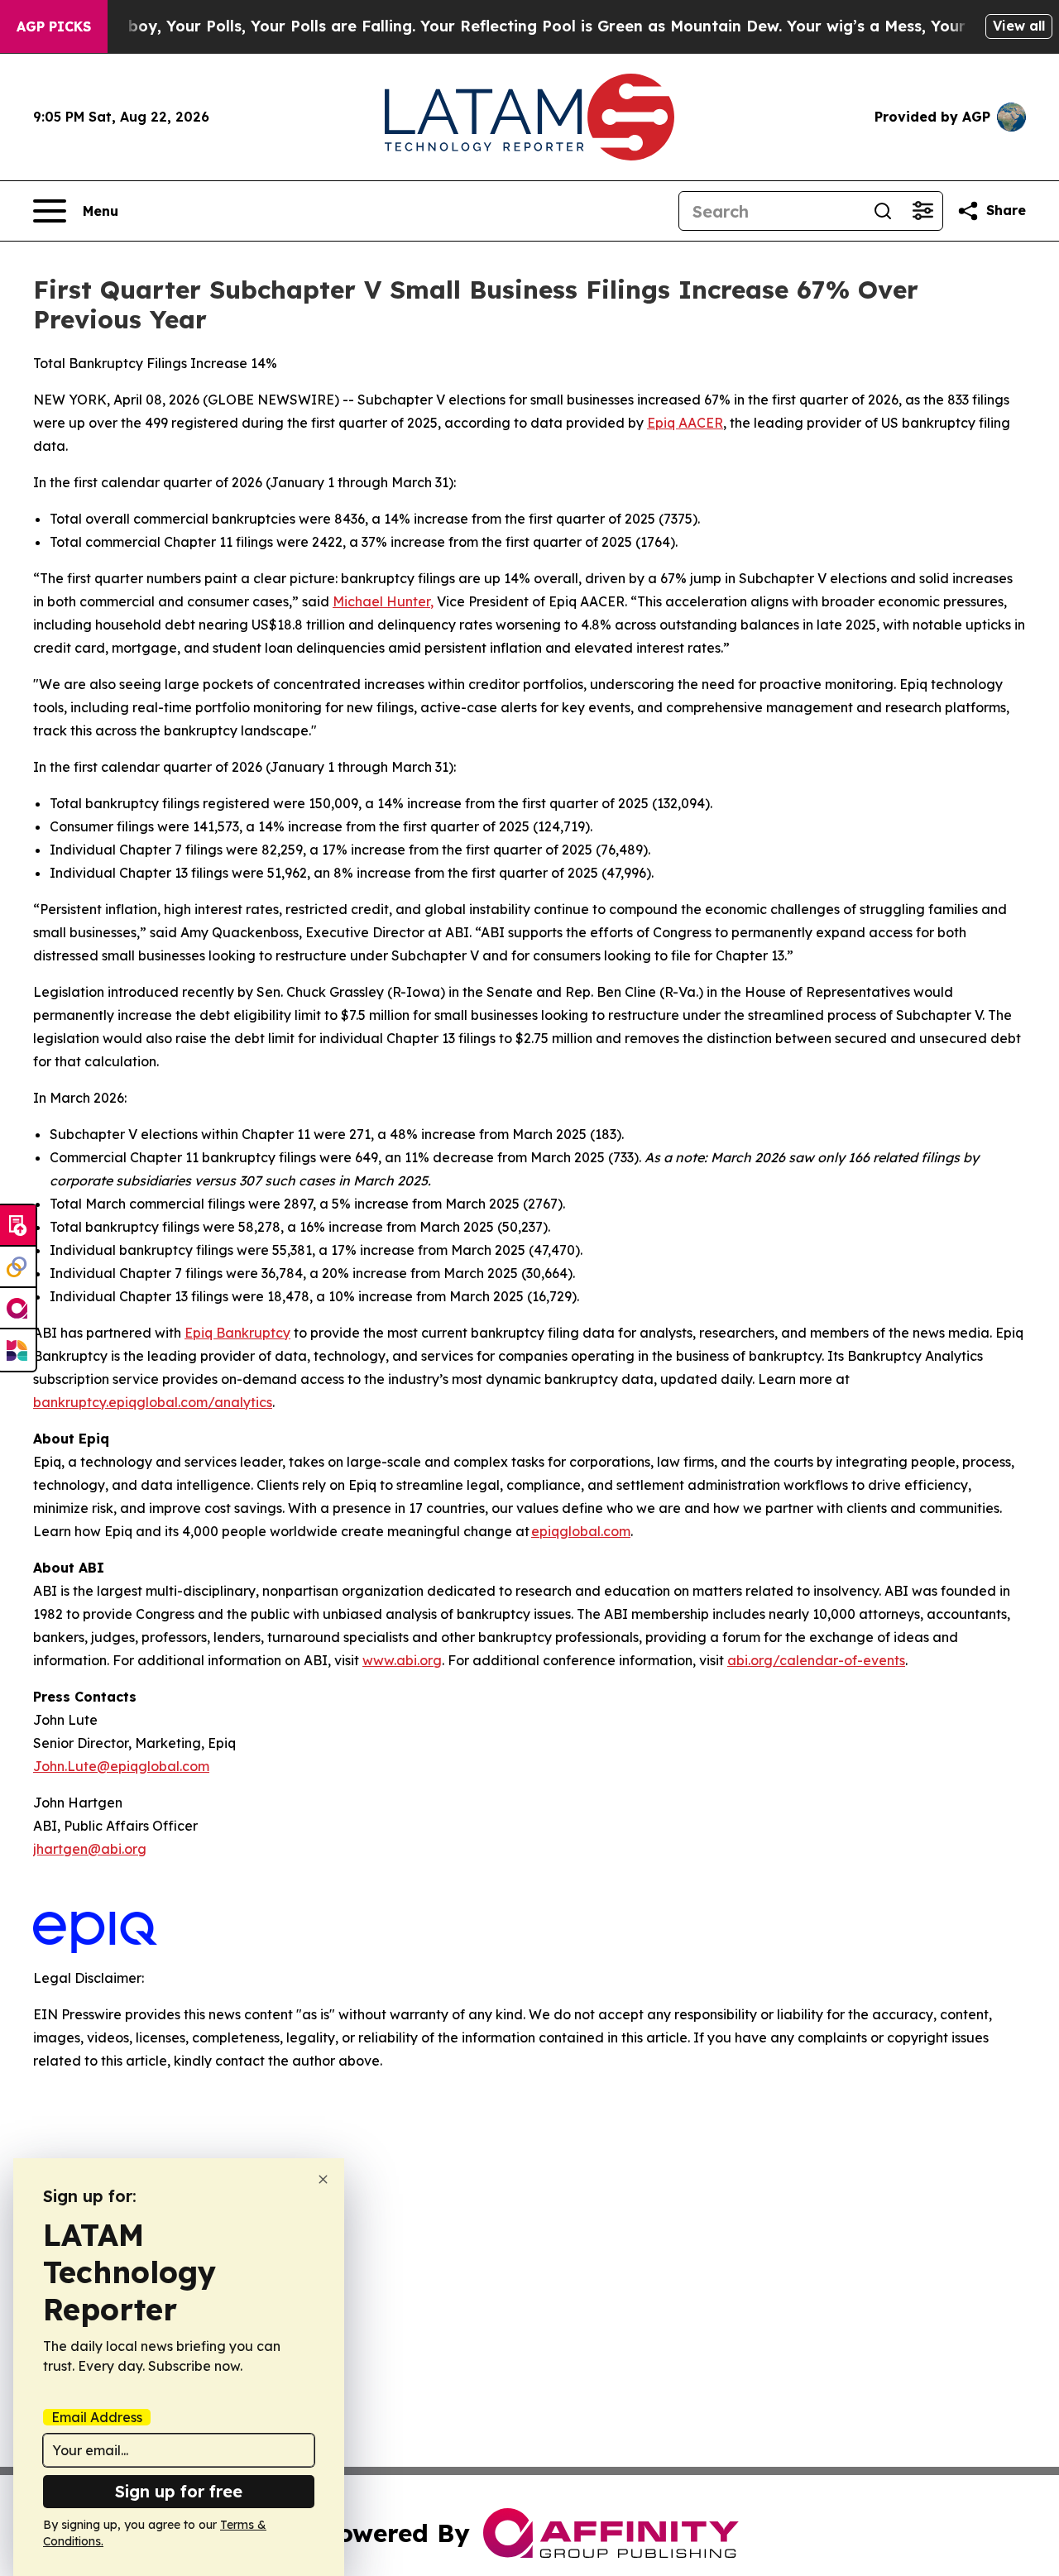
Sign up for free (179, 2491)
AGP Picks (54, 26)
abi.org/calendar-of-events (816, 1660)
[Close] (323, 2179)
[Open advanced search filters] (922, 211)
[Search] (883, 211)
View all (1019, 26)
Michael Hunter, (383, 601)
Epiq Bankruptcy (237, 1333)
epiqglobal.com (581, 1531)
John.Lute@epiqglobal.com (121, 1766)
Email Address (97, 2417)
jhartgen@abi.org (90, 1849)
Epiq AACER (685, 423)
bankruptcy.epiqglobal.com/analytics (153, 1402)
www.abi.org (402, 1660)
